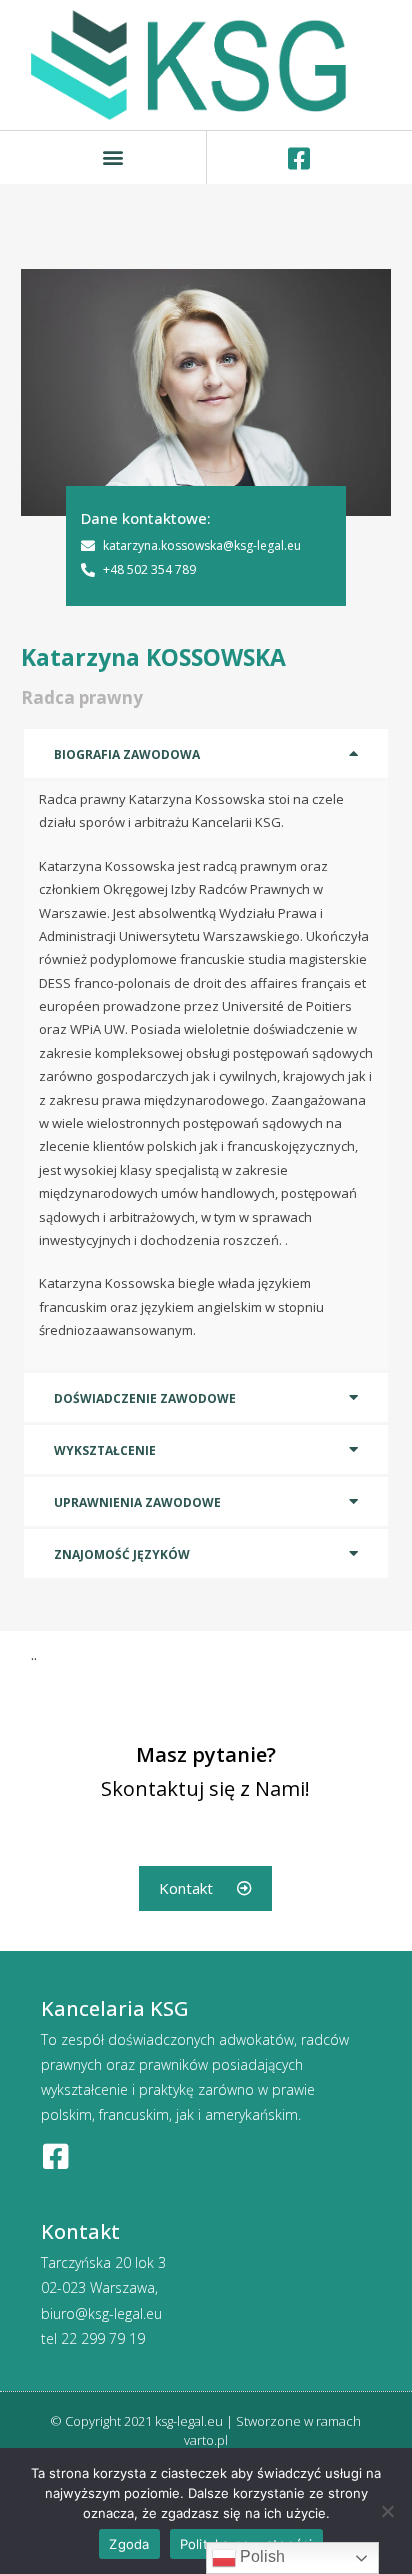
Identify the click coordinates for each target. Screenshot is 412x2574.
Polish (260, 2556)
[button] (113, 157)
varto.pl (206, 2440)
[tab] (206, 753)
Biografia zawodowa (127, 754)
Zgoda (129, 2544)
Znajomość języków (122, 1554)
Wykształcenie (105, 1450)
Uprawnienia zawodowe (137, 1502)
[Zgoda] (387, 2511)
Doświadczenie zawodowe (145, 1398)
